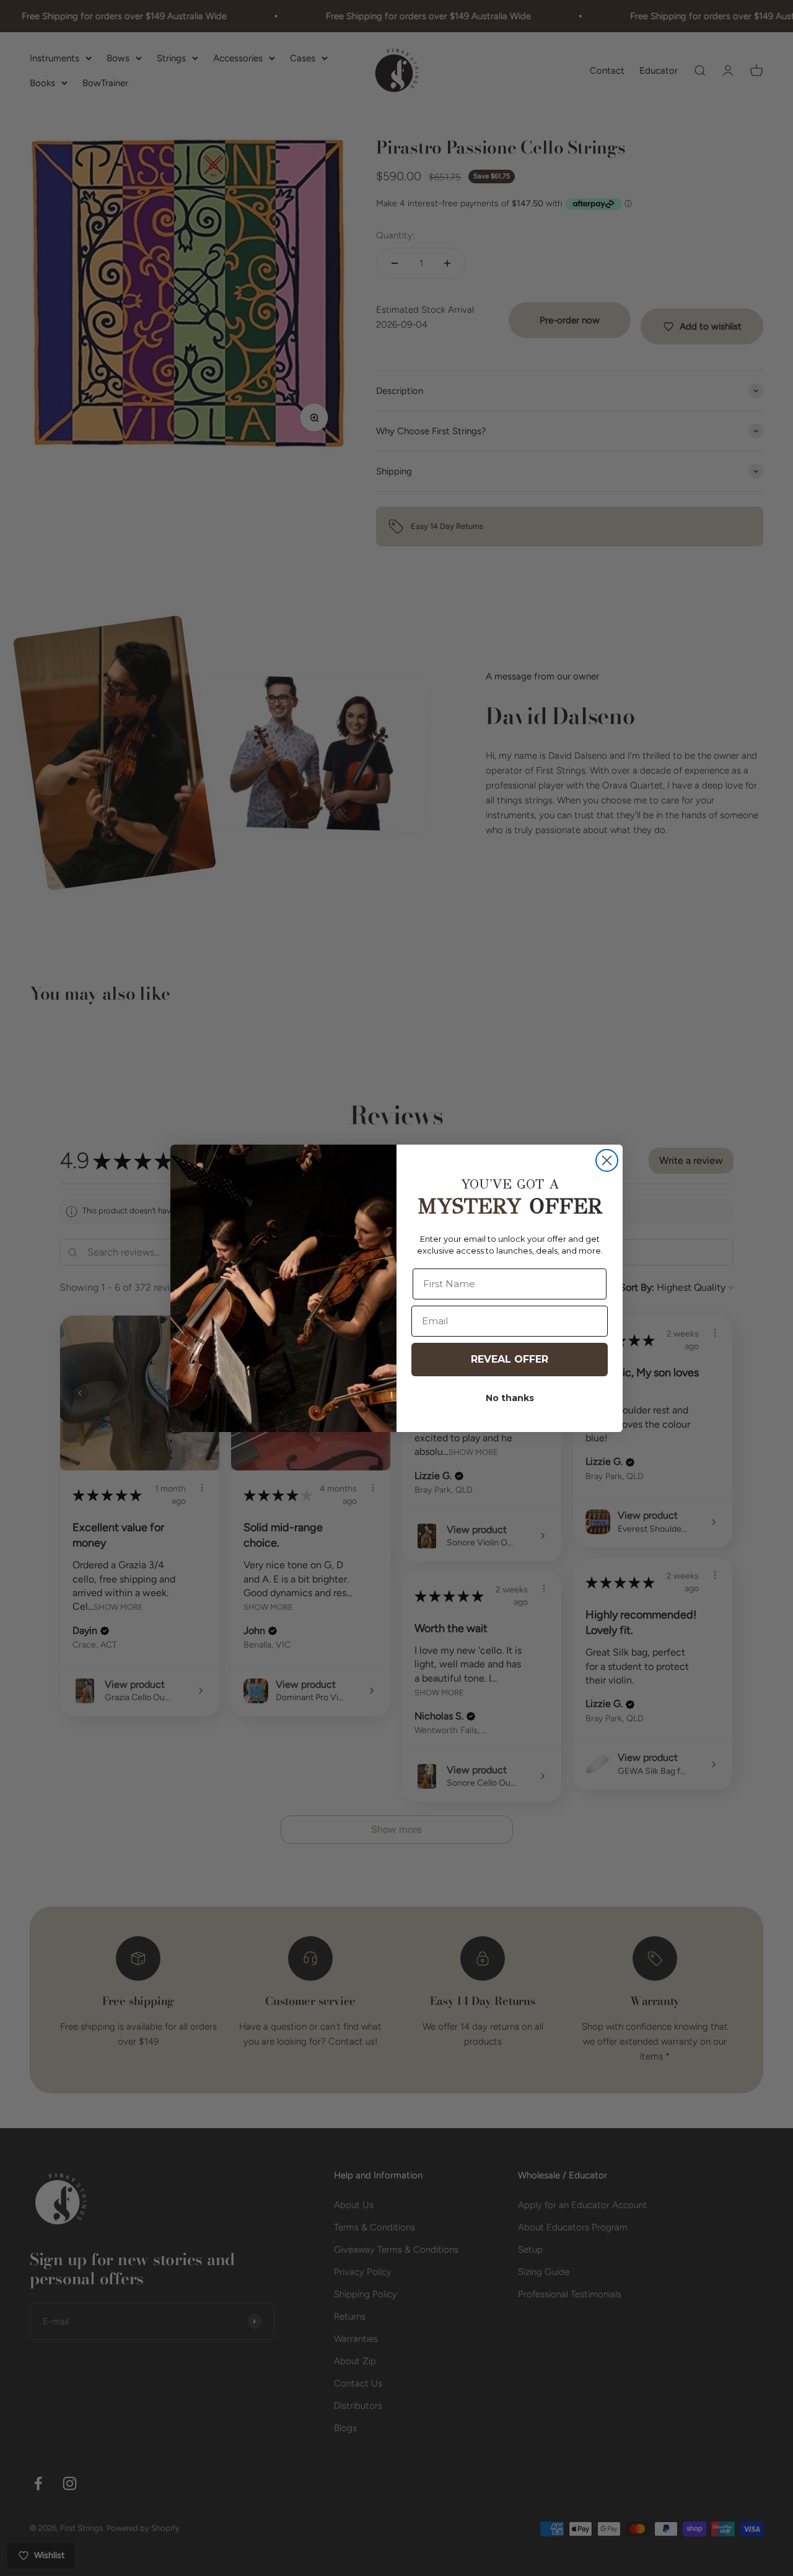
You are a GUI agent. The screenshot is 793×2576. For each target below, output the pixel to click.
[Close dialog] (607, 1160)
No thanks (510, 1398)
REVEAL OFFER (510, 1359)
